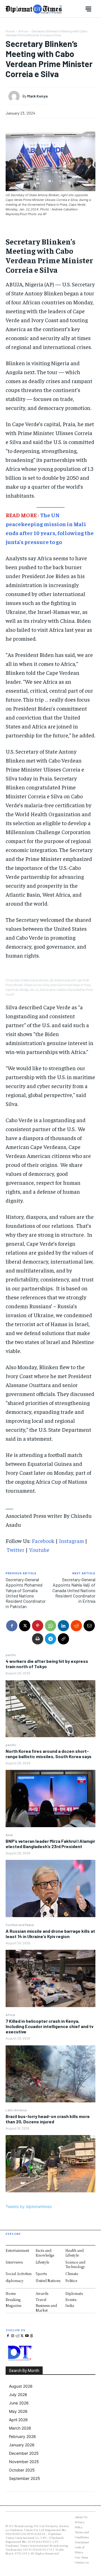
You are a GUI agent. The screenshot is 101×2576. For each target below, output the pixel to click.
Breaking (13, 2300)
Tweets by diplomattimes (29, 2206)
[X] (25, 1626)
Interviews (14, 2262)
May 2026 (18, 2411)
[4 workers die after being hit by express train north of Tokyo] (50, 1709)
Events (71, 2300)
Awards (42, 2293)
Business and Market (46, 2308)
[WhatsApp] (50, 1626)
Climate (72, 2274)
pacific (11, 1655)
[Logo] (34, 9)
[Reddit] (18, 2336)
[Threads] (32, 2336)
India (70, 2306)
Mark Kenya (37, 96)
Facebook (43, 1541)
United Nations (48, 2281)
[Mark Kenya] (15, 96)
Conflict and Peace (20, 1925)
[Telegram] (50, 1639)
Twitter (16, 1550)
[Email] (89, 1626)
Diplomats (74, 2293)
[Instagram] (13, 2336)
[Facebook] (12, 1626)
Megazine (13, 2306)
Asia (9, 1835)
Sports (41, 2274)
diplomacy (15, 2281)
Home (10, 31)
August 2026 (21, 2386)
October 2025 (22, 2470)
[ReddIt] (76, 1626)
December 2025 (24, 2453)
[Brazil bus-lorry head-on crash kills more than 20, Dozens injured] (50, 2164)
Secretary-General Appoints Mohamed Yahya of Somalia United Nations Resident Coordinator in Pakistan (26, 1593)
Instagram (71, 1541)
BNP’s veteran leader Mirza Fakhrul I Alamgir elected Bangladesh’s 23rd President (50, 1844)
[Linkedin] (63, 1626)
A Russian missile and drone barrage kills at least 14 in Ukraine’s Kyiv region (50, 1934)
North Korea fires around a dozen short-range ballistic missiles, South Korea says (49, 1754)
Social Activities (19, 2274)
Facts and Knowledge (45, 2253)
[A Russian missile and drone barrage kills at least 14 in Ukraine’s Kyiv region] (50, 1978)
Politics (71, 2281)
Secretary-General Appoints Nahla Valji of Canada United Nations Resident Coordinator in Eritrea (74, 1590)
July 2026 (18, 2395)
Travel (41, 2300)
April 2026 (18, 2420)
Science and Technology (75, 2264)
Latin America (16, 2110)
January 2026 (22, 2445)
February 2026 (22, 2436)
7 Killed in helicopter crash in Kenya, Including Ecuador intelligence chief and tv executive (50, 2026)
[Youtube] (27, 2336)
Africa (10, 2015)
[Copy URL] (63, 1639)
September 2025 (25, 2478)
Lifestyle (42, 2262)
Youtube (39, 1550)
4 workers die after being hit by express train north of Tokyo (47, 1664)
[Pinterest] (38, 1626)
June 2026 (19, 2403)
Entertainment (17, 2250)
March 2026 (20, 2428)
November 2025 (24, 2462)
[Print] (38, 1639)
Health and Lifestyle (74, 2253)
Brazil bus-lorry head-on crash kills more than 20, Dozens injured (48, 2119)
